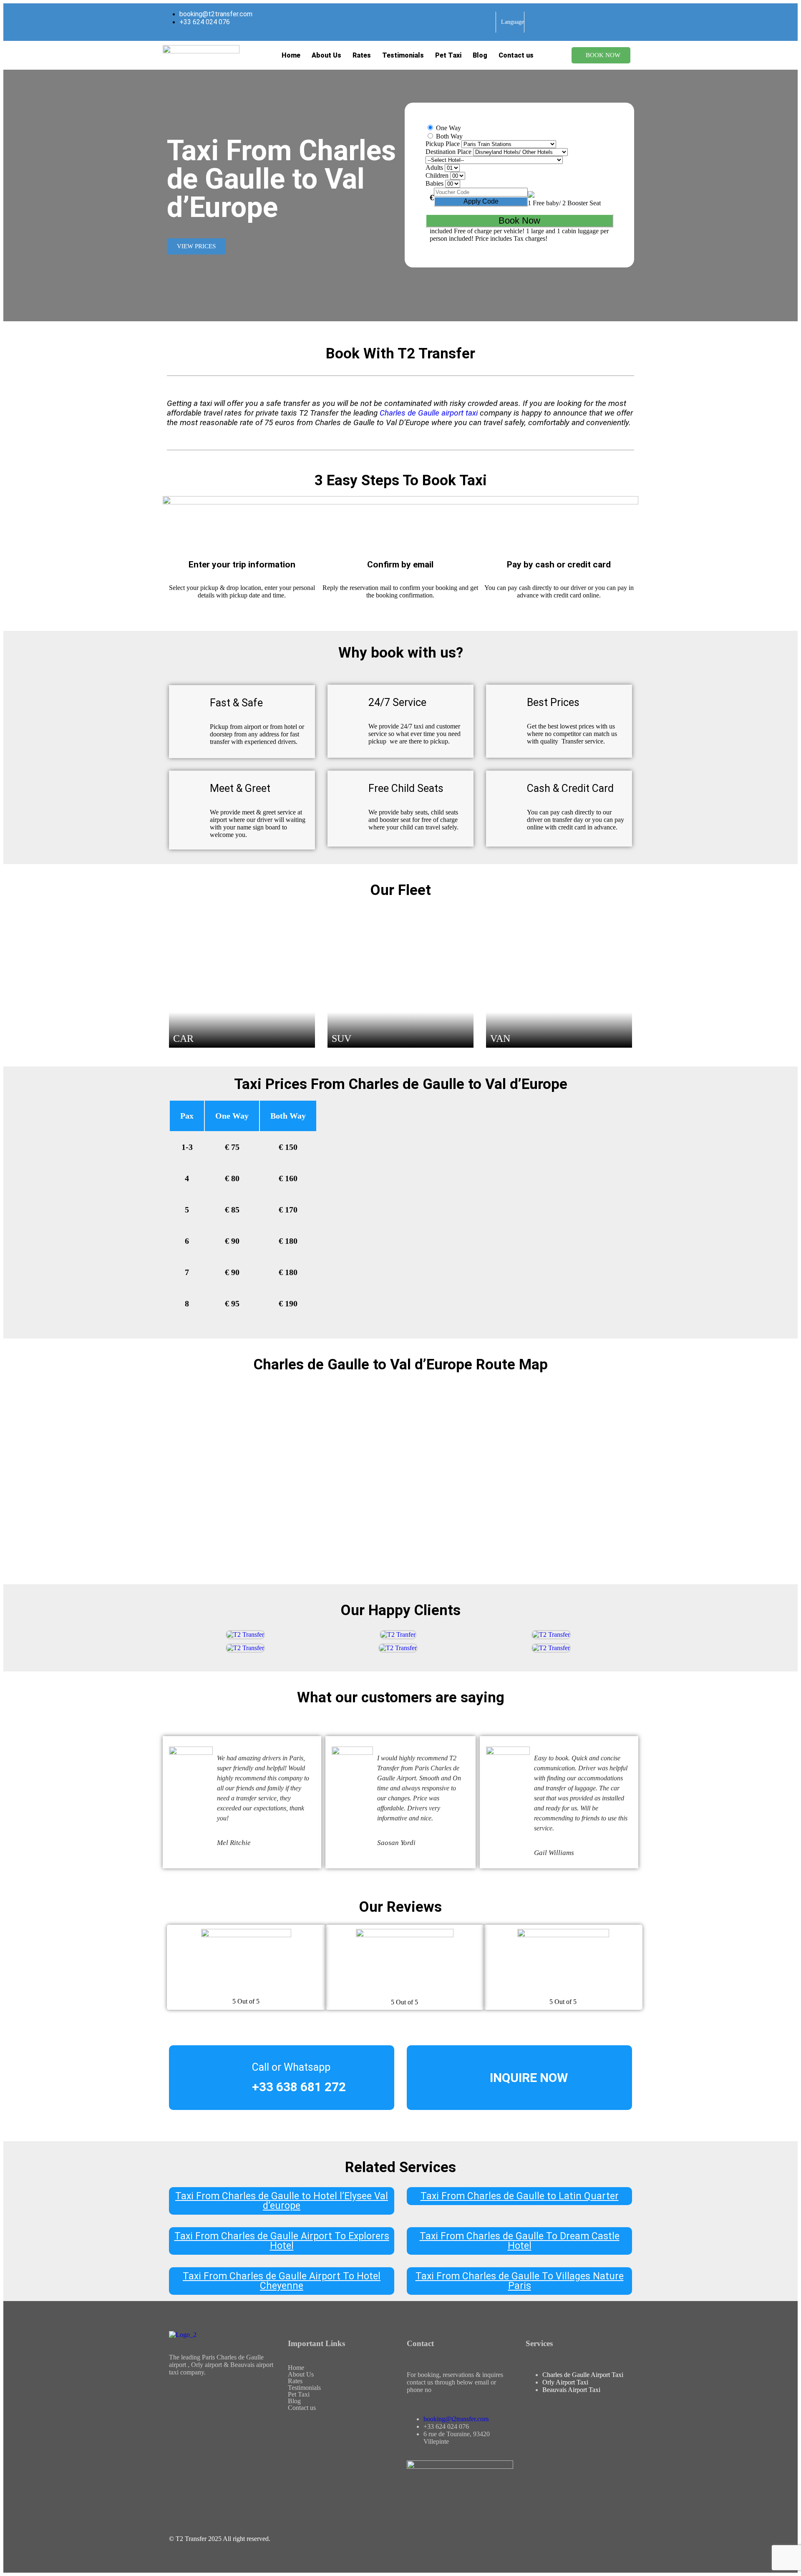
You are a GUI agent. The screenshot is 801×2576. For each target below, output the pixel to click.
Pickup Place (443, 144)
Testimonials (403, 55)
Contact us (516, 55)
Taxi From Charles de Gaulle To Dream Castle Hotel (520, 2241)
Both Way (448, 136)
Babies (435, 183)
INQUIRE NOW (529, 2078)
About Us (326, 55)
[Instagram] (247, 2402)
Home (291, 55)
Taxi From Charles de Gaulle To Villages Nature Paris (520, 2281)
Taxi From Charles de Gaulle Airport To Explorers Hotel (282, 2241)
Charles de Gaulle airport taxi (429, 413)
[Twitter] (202, 2424)
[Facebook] (179, 2402)
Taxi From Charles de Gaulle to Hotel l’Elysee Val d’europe (282, 2201)
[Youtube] (224, 2402)
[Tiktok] (202, 2402)
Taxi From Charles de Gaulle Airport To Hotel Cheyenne (282, 2281)
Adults (434, 168)
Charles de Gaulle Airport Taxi (583, 2375)
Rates (362, 55)
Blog (480, 55)
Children (437, 175)
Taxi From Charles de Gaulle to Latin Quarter (520, 2196)
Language (513, 22)
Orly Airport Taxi (565, 2382)
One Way (448, 128)
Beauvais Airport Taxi (571, 2390)
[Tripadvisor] (179, 2424)
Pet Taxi (448, 55)
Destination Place (448, 152)
